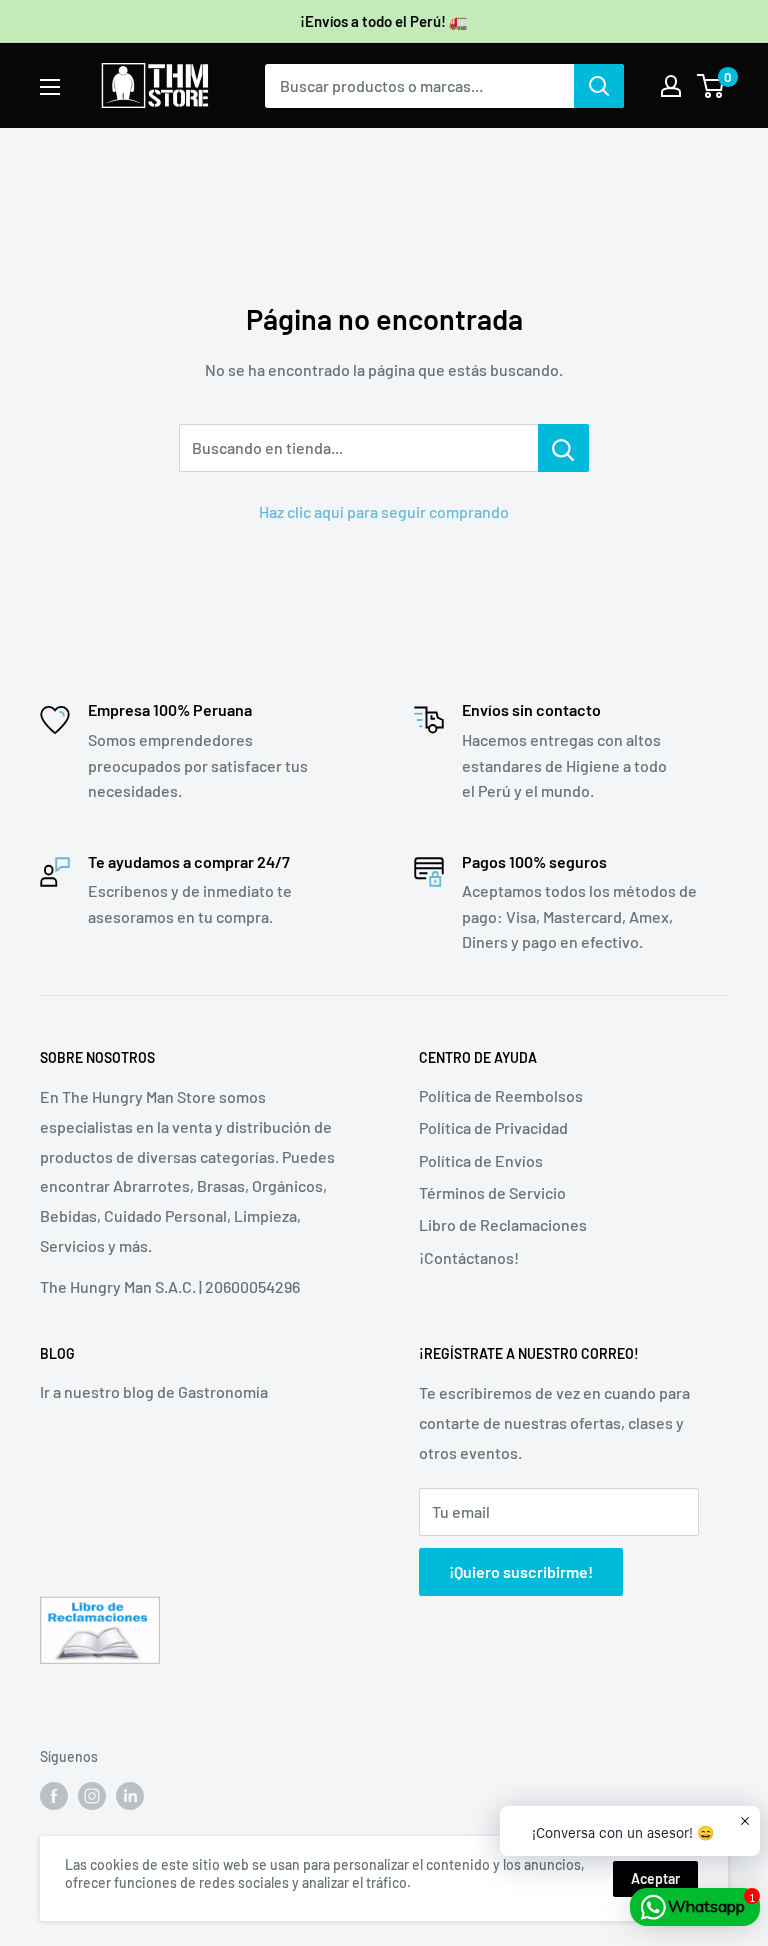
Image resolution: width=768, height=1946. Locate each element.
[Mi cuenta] (671, 86)
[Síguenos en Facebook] (54, 1795)
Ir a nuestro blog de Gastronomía (154, 1391)
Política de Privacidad (493, 1127)
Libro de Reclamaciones (503, 1224)
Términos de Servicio (492, 1192)
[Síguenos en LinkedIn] (130, 1795)
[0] (711, 86)
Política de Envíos (481, 1160)
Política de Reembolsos (501, 1095)
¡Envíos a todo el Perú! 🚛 (384, 21)
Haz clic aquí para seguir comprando (384, 511)
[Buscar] (599, 86)
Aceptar (655, 1878)
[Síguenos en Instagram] (92, 1795)
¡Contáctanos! (469, 1257)
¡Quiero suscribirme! (521, 1571)
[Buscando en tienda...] (563, 448)
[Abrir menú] (50, 87)
